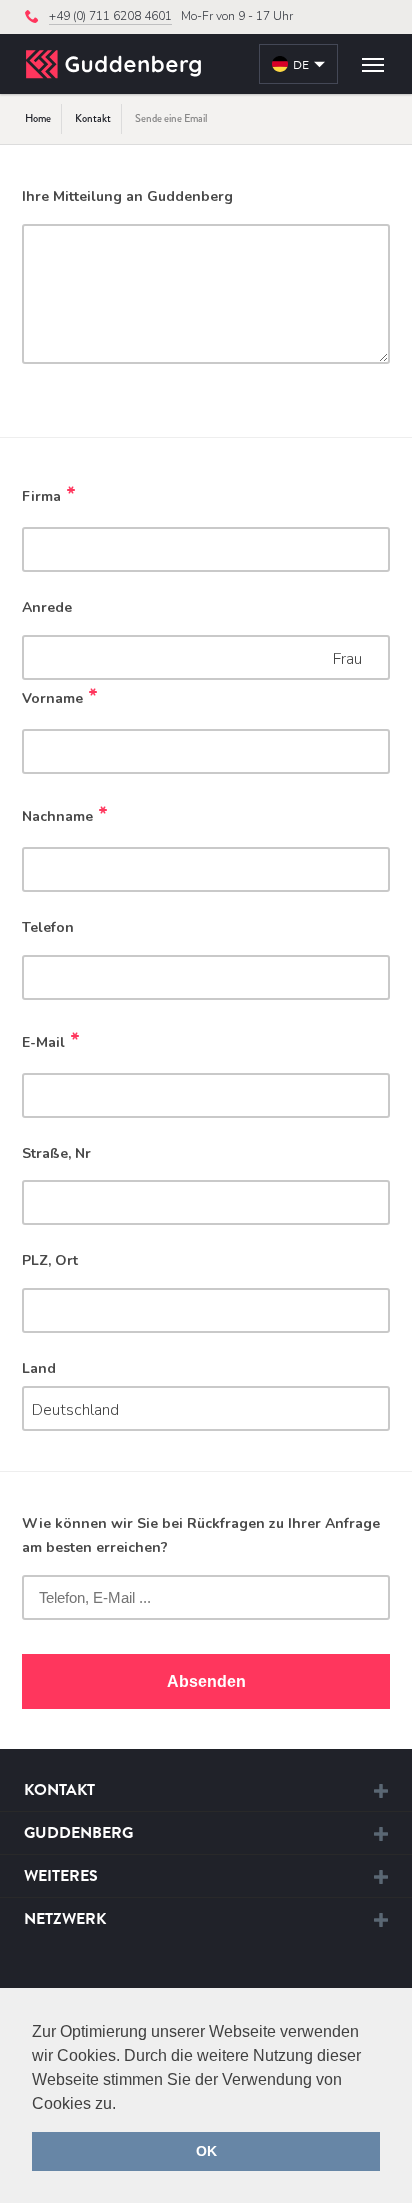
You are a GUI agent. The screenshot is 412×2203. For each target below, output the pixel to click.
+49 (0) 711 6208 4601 (110, 16)
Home (38, 118)
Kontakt (93, 118)
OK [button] (206, 2151)
